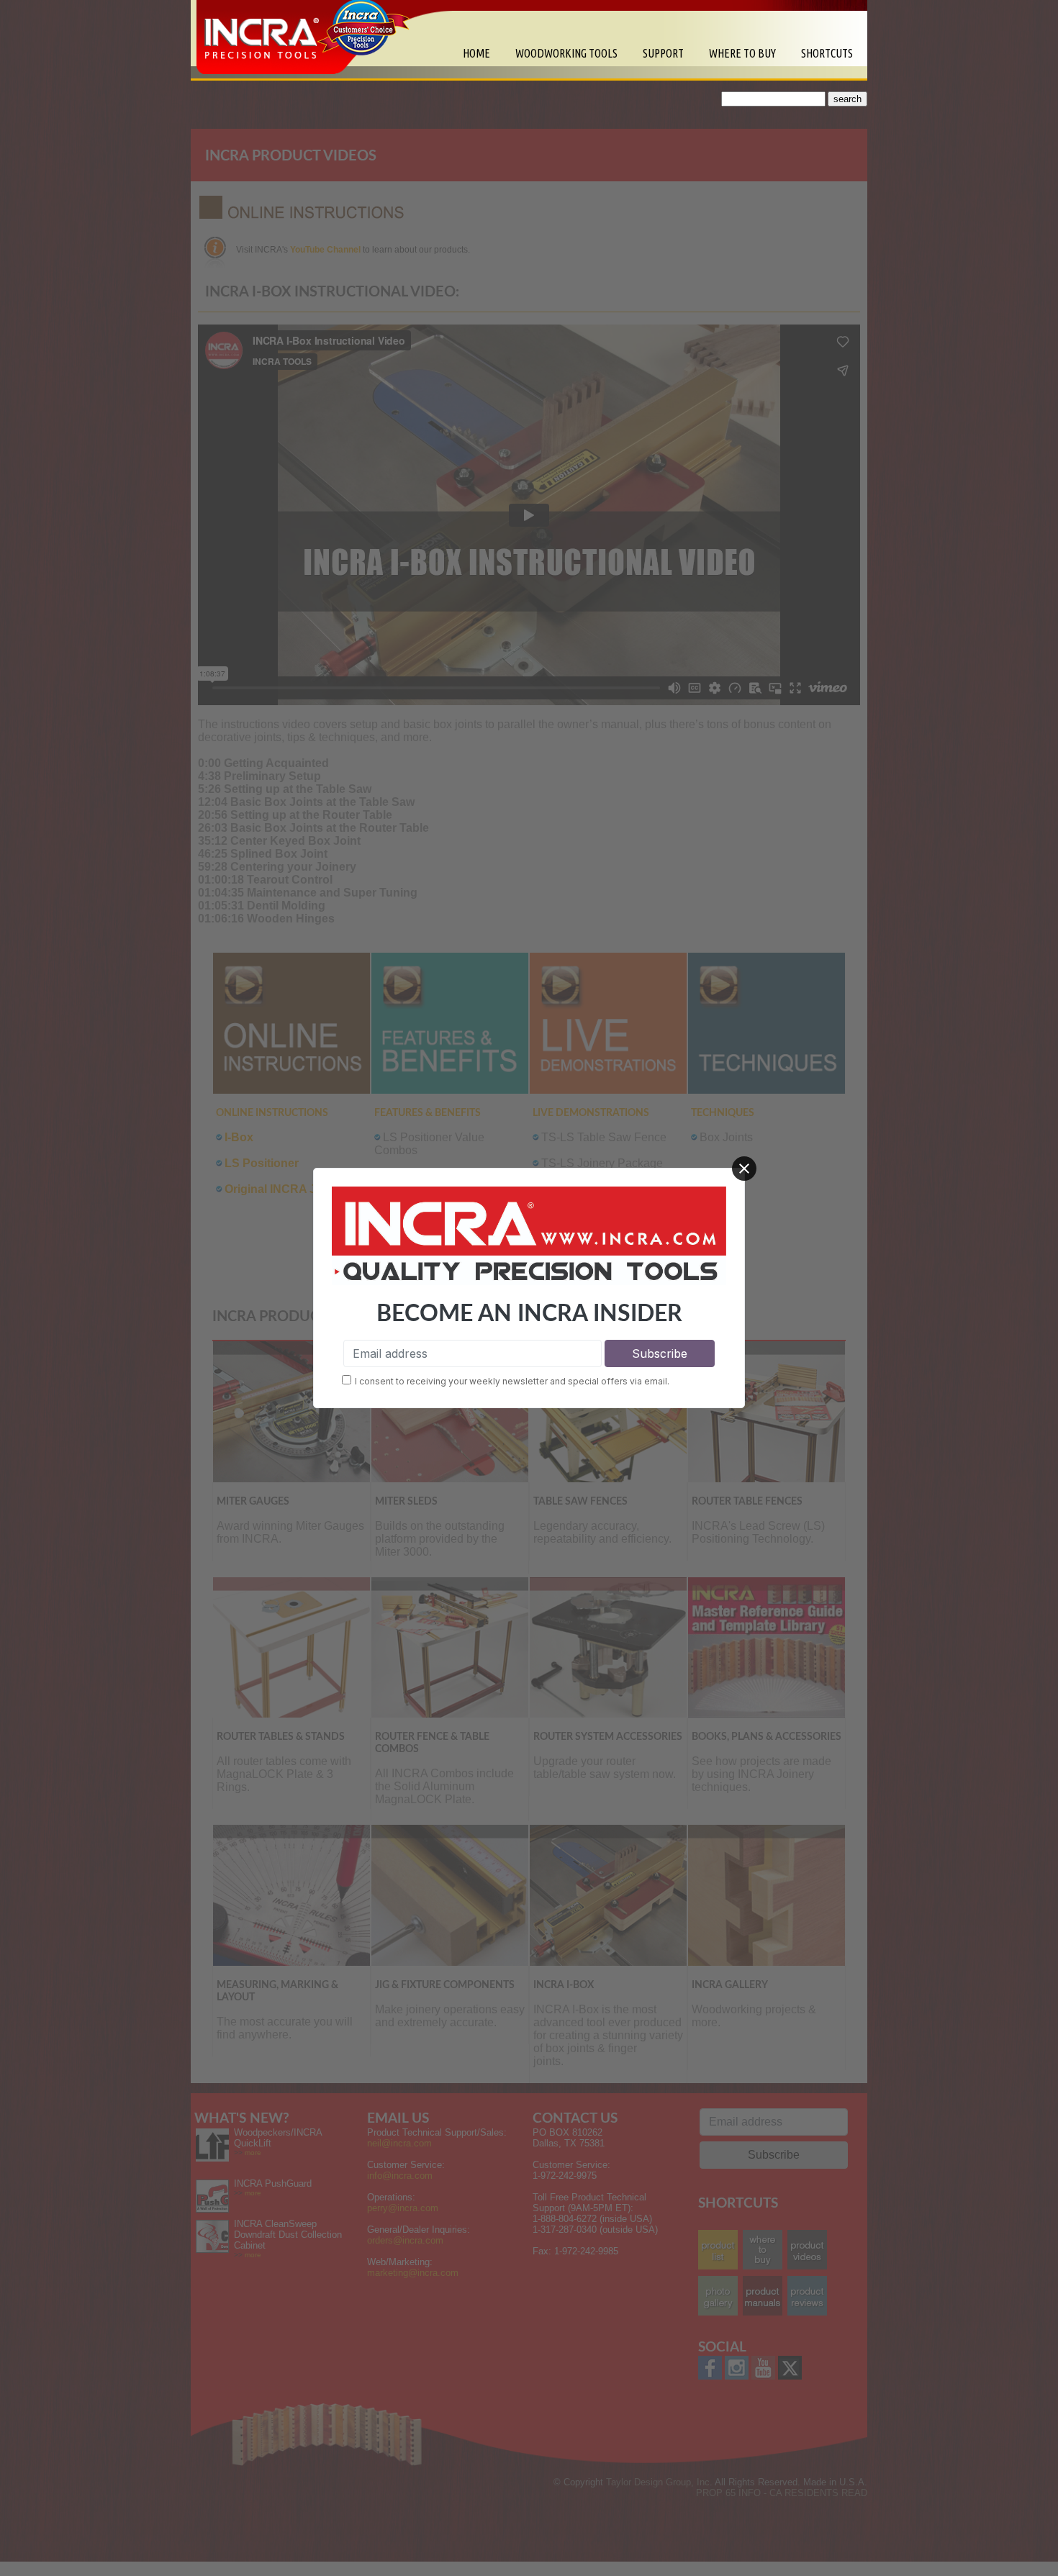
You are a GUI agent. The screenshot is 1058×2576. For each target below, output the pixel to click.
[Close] (744, 1169)
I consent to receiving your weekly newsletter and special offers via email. (512, 1381)
